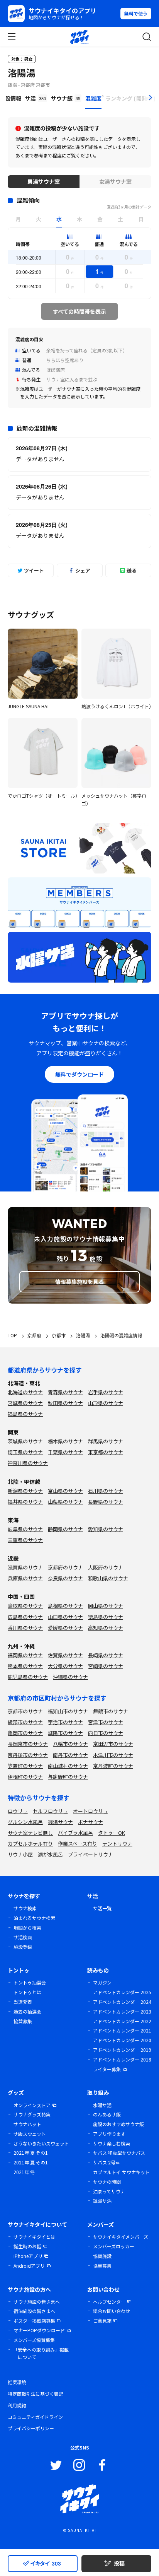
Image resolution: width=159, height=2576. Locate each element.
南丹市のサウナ (70, 1755)
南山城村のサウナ (68, 1766)
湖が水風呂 (50, 1854)
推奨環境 (17, 2382)
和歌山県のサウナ (108, 1578)
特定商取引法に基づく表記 (36, 2394)
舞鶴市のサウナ (111, 1711)
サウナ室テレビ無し (30, 1833)
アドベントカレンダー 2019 (122, 2050)
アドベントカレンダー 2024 (122, 2002)
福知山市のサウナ (68, 1711)
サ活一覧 (102, 1908)
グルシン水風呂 (25, 1822)
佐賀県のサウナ (65, 1655)
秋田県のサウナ (65, 1403)
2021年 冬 (24, 2172)
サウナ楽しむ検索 (112, 2143)
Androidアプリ (29, 2266)
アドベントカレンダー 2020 (122, 2040)
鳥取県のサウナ (25, 1606)
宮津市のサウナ (106, 1722)
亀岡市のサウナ (25, 1733)
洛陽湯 (22, 73)
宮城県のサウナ (25, 1403)
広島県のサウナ (25, 1617)
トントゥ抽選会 (30, 1982)
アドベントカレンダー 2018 (122, 2059)
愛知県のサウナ (106, 1529)
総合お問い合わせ (112, 2311)
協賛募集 (23, 2021)
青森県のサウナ (65, 1392)
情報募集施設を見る (79, 1282)
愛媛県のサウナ (65, 1628)
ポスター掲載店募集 (34, 2320)
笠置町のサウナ (25, 1766)
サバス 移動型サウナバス (119, 2153)
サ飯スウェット (30, 2134)
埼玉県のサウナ (25, 1452)
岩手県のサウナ (106, 1392)
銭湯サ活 (102, 2201)
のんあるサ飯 (107, 2114)
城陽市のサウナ (65, 1733)
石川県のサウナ (106, 1491)
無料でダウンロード (79, 1074)
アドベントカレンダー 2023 (122, 2011)
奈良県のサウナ (65, 1578)
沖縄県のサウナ (70, 1677)
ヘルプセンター (109, 2302)
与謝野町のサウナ (68, 1777)
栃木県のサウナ (65, 1441)
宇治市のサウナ (65, 1722)
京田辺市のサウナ (113, 1744)
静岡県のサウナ (65, 1529)
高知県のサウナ (106, 1628)
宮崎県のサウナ (106, 1666)
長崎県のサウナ (106, 1655)
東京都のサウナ (106, 1452)
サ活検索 (23, 1937)
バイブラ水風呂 (75, 1833)
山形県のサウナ (106, 1403)
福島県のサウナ (25, 1414)
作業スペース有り (78, 1844)
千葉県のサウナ (65, 1452)
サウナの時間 (107, 2182)
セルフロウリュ (50, 1811)
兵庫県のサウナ (25, 1578)
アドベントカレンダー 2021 (122, 2030)
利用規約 (17, 2405)
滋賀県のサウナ (25, 1567)
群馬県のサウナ (106, 1441)
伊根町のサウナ (25, 1777)
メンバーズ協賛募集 (34, 2340)
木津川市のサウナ (113, 1755)
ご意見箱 (102, 2320)
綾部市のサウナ (25, 1722)
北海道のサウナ (25, 1392)
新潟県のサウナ (25, 1491)
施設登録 (23, 1947)
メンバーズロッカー (114, 2246)
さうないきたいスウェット (41, 2143)
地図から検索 (27, 1927)
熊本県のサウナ (25, 1666)
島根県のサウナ (65, 1606)
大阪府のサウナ (106, 1567)
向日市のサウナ (106, 1733)
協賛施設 (102, 2256)
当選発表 (23, 2002)
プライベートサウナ (90, 1854)
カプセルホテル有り (30, 1844)
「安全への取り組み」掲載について (41, 2353)
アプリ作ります (109, 2134)
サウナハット (27, 2124)
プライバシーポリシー (31, 2428)
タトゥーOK (112, 1833)
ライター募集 (107, 2069)
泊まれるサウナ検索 (34, 1918)
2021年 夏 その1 (31, 2153)
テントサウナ (117, 1844)
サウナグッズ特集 (32, 2114)
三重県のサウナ (25, 1540)
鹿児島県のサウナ (28, 1677)
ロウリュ (18, 1811)
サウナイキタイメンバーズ (121, 2237)
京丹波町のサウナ (113, 1766)
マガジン (102, 1982)
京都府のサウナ (65, 1567)
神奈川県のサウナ (28, 1463)
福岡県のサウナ (25, 1655)
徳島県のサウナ (106, 1617)
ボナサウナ (90, 1822)
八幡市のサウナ (70, 1744)
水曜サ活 (102, 2105)
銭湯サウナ (60, 1822)
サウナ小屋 (20, 1854)
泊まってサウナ (109, 2191)
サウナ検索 (25, 1908)
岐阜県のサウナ (25, 1529)
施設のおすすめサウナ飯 (118, 2124)
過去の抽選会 (27, 2011)
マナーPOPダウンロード (39, 2330)
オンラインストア (32, 2105)
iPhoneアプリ (28, 2256)
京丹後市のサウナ (28, 1755)
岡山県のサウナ (106, 1606)
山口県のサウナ (65, 1617)
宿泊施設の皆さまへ (34, 2311)
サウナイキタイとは (34, 2237)
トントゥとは (27, 1992)
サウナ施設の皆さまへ (37, 2302)
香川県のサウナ (25, 1628)
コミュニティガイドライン (35, 2417)
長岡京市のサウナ (28, 1744)
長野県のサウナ (106, 1502)
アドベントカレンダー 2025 (122, 1992)
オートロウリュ (90, 1811)
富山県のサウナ (65, 1491)
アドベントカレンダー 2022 (122, 2021)
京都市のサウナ (25, 1711)
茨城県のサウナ (25, 1441)
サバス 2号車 (107, 2162)
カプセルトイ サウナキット (121, 2172)
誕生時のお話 (27, 2246)
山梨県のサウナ (65, 1502)
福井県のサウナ (25, 1502)
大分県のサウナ (65, 1666)
